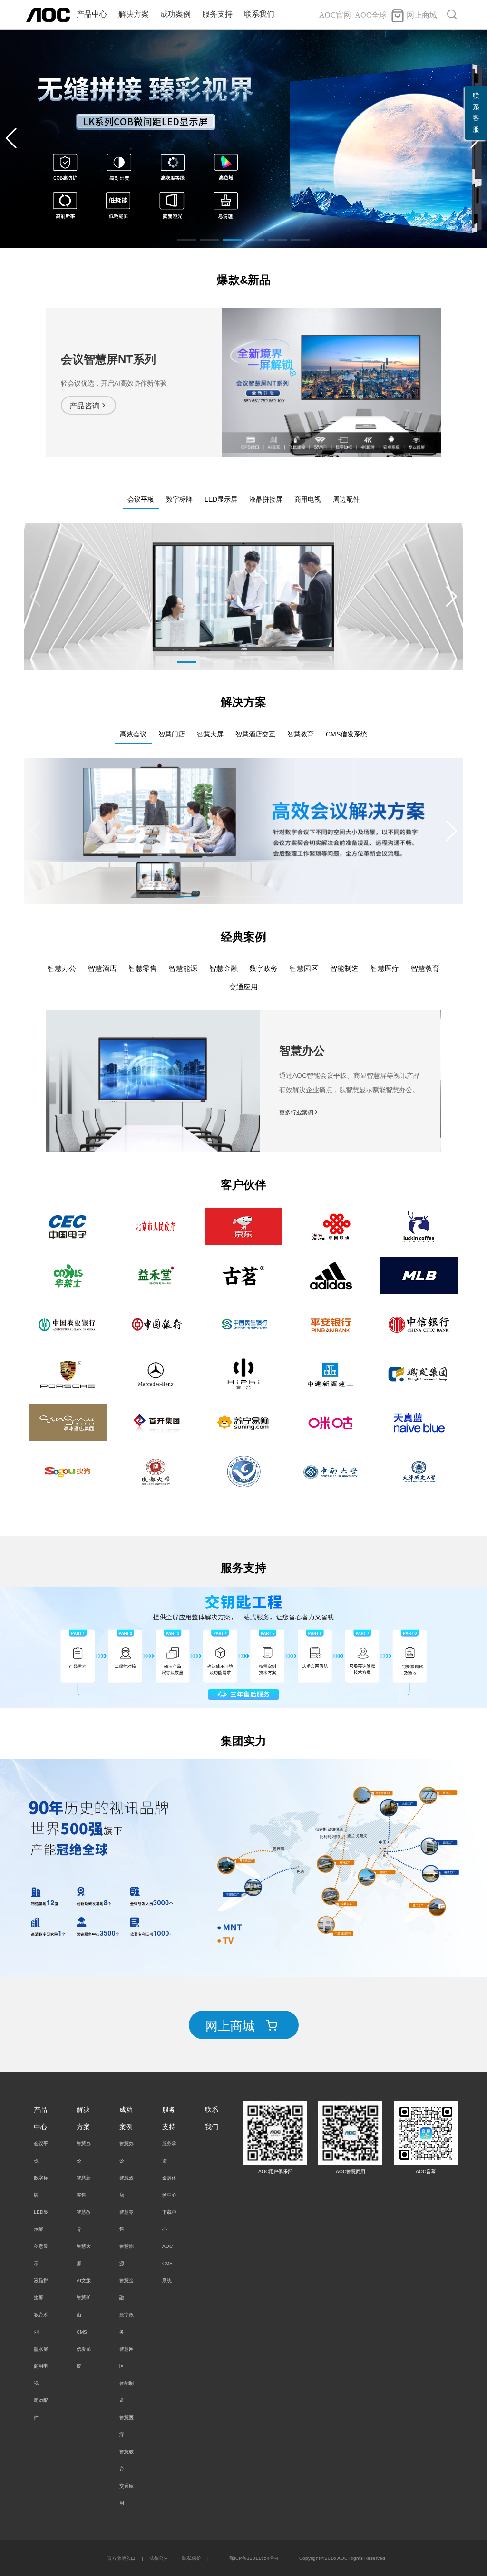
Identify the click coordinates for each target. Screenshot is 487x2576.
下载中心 (169, 2221)
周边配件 (41, 2409)
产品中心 (92, 14)
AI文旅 (84, 2281)
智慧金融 (127, 2289)
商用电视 (41, 2375)
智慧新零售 (84, 2186)
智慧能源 (127, 2255)
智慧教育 (84, 2221)
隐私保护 (192, 2558)
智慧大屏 (84, 2255)
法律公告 (159, 2558)
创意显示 (41, 2255)
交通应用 (127, 2494)
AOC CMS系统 (167, 2263)
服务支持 (217, 14)
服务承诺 (169, 2152)
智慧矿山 (84, 2306)
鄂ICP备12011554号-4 (254, 2558)
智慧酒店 (127, 2186)
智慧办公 (84, 2152)
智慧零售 (127, 2221)
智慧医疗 (127, 2426)
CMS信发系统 (84, 2349)
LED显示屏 (41, 2221)
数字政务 (127, 2323)
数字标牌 (41, 2186)
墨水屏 (41, 2349)
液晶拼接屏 (41, 2289)
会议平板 (41, 2152)
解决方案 (134, 14)
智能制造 (127, 2392)
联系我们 (259, 14)
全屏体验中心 (169, 2186)
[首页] (48, 14)
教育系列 (41, 2323)
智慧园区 (127, 2358)
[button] (11, 138)
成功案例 (175, 14)
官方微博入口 (121, 2558)
